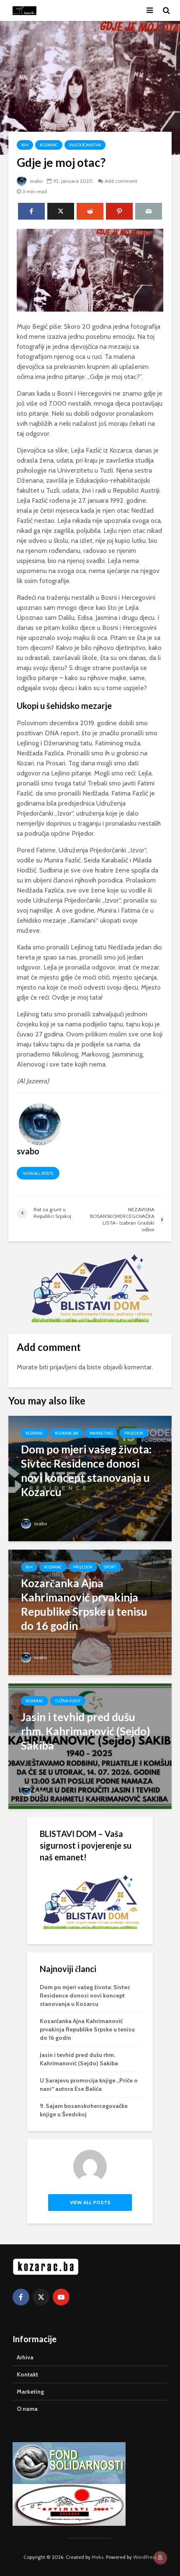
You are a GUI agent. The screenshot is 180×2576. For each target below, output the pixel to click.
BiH (25, 145)
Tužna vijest (68, 1701)
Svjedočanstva (85, 145)
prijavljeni (63, 1367)
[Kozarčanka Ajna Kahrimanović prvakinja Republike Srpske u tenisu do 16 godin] (90, 1612)
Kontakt (27, 2374)
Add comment (121, 181)
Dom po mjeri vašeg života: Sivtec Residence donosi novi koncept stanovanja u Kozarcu (85, 1995)
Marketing (101, 1433)
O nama (27, 2409)
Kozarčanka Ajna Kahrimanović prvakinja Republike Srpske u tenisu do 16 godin (87, 2029)
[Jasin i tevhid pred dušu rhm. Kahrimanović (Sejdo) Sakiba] (90, 1746)
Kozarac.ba (67, 1433)
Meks (98, 2557)
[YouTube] (61, 2297)
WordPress (145, 2557)
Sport (110, 1567)
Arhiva (25, 2357)
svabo (36, 181)
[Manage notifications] (160, 2558)
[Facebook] (21, 2297)
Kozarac (49, 145)
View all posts (38, 1173)
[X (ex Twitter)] (41, 2297)
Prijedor (134, 1433)
